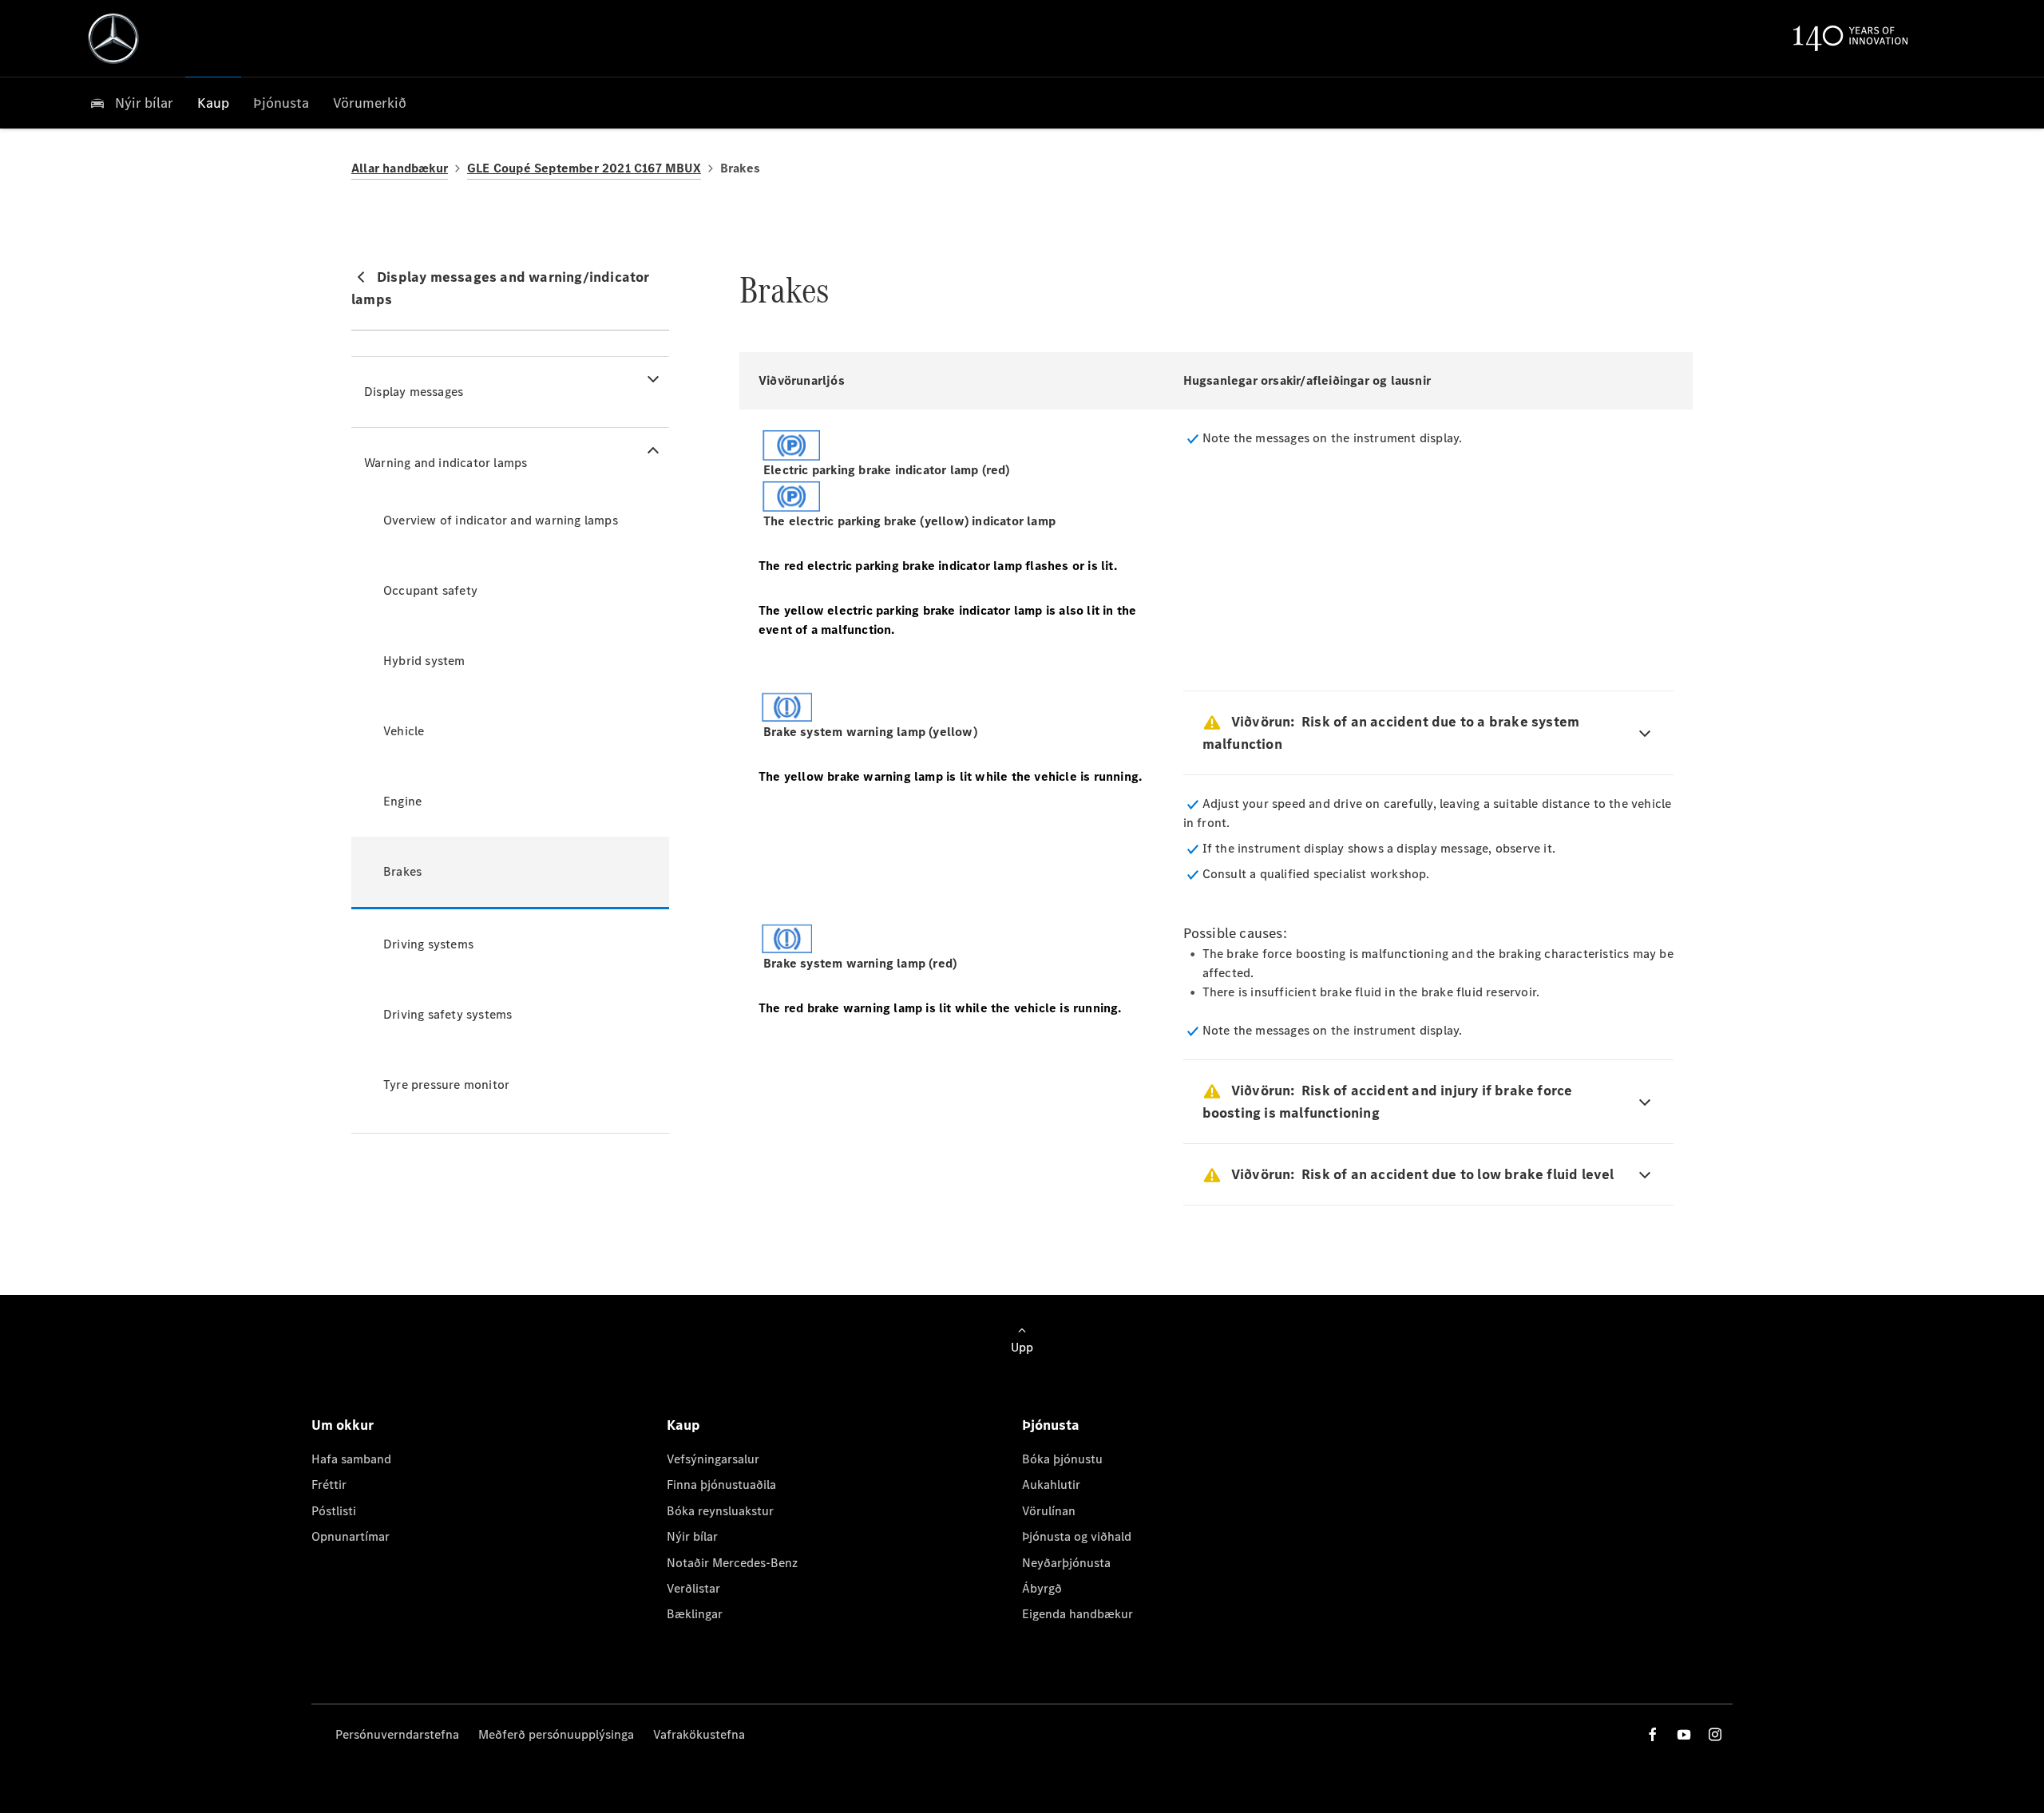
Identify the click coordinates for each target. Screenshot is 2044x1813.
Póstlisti (334, 1511)
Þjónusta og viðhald (1077, 1536)
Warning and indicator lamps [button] (446, 463)
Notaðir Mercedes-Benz (732, 1563)
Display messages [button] (414, 392)
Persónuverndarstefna (397, 1734)
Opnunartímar (351, 1536)
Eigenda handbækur (1077, 1614)
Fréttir (329, 1484)
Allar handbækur (400, 168)
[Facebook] (1653, 1734)
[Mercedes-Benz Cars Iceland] (113, 38)
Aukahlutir (1051, 1484)
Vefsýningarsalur (713, 1459)
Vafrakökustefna (699, 1734)
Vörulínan (1049, 1511)
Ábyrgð (1042, 1588)
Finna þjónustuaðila (721, 1484)
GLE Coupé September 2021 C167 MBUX (584, 168)
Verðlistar (693, 1588)
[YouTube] (1684, 1734)
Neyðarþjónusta (1066, 1563)
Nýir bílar (692, 1536)
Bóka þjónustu (1062, 1459)
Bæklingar (695, 1614)
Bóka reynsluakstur (720, 1511)
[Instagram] (1715, 1734)
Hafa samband (351, 1459)
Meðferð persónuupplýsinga (556, 1734)
